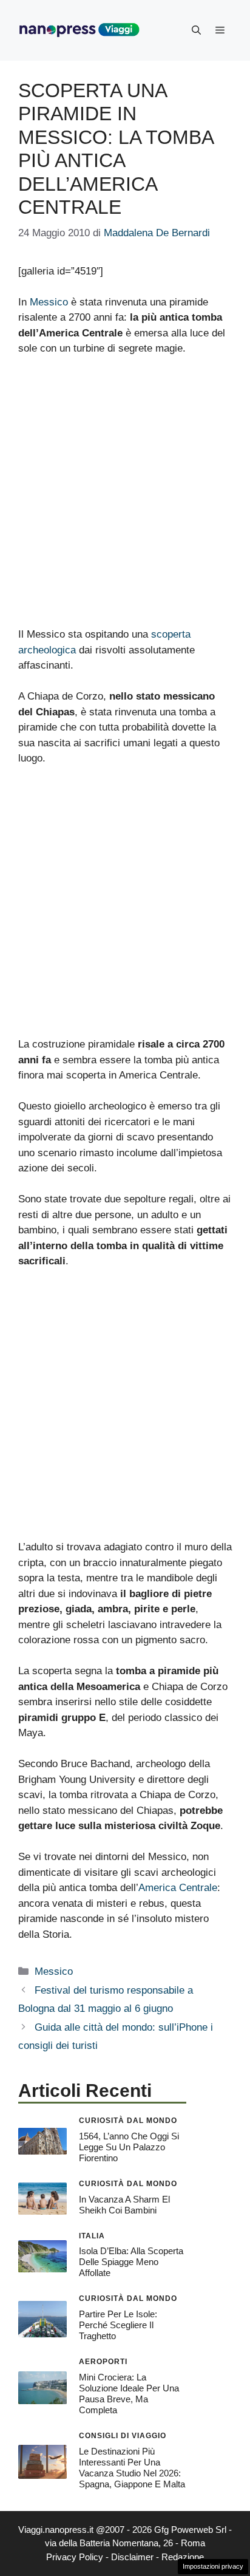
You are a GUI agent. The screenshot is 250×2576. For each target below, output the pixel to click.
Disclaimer (132, 2557)
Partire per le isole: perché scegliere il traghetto (118, 2325)
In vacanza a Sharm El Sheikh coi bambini (124, 2205)
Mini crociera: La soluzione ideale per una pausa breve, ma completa (129, 2394)
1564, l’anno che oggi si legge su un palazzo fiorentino (129, 2147)
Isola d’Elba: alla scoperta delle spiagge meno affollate (131, 2262)
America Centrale (178, 1888)
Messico (49, 302)
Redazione (183, 2557)
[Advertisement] (125, 497)
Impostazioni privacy (213, 2566)
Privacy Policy (75, 2557)
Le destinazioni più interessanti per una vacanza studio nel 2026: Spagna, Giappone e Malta (132, 2468)
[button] (196, 30)
